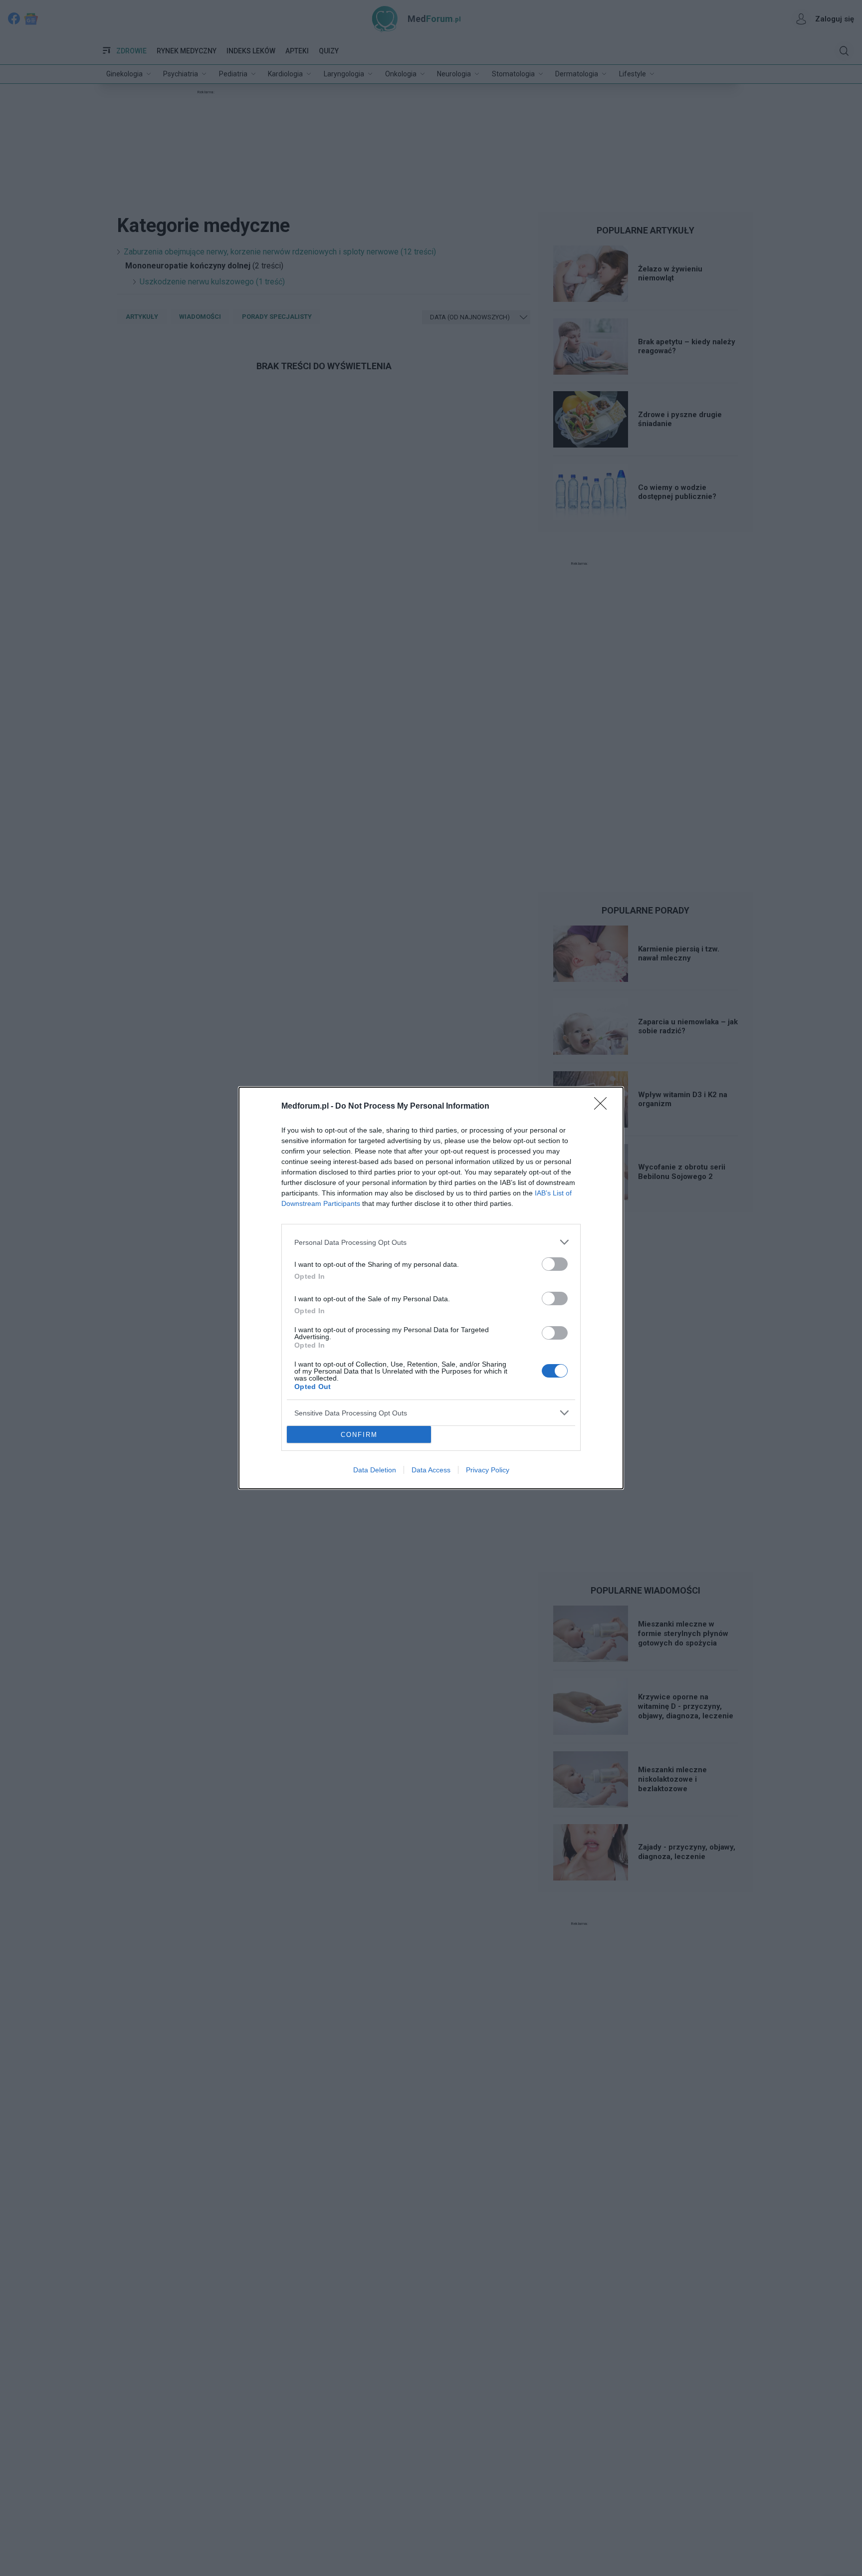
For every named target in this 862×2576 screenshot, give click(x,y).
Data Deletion (375, 1470)
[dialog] (431, 1288)
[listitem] (431, 1242)
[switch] (555, 1264)
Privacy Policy (488, 1470)
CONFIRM (359, 1435)
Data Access (431, 1470)
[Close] (604, 1107)
